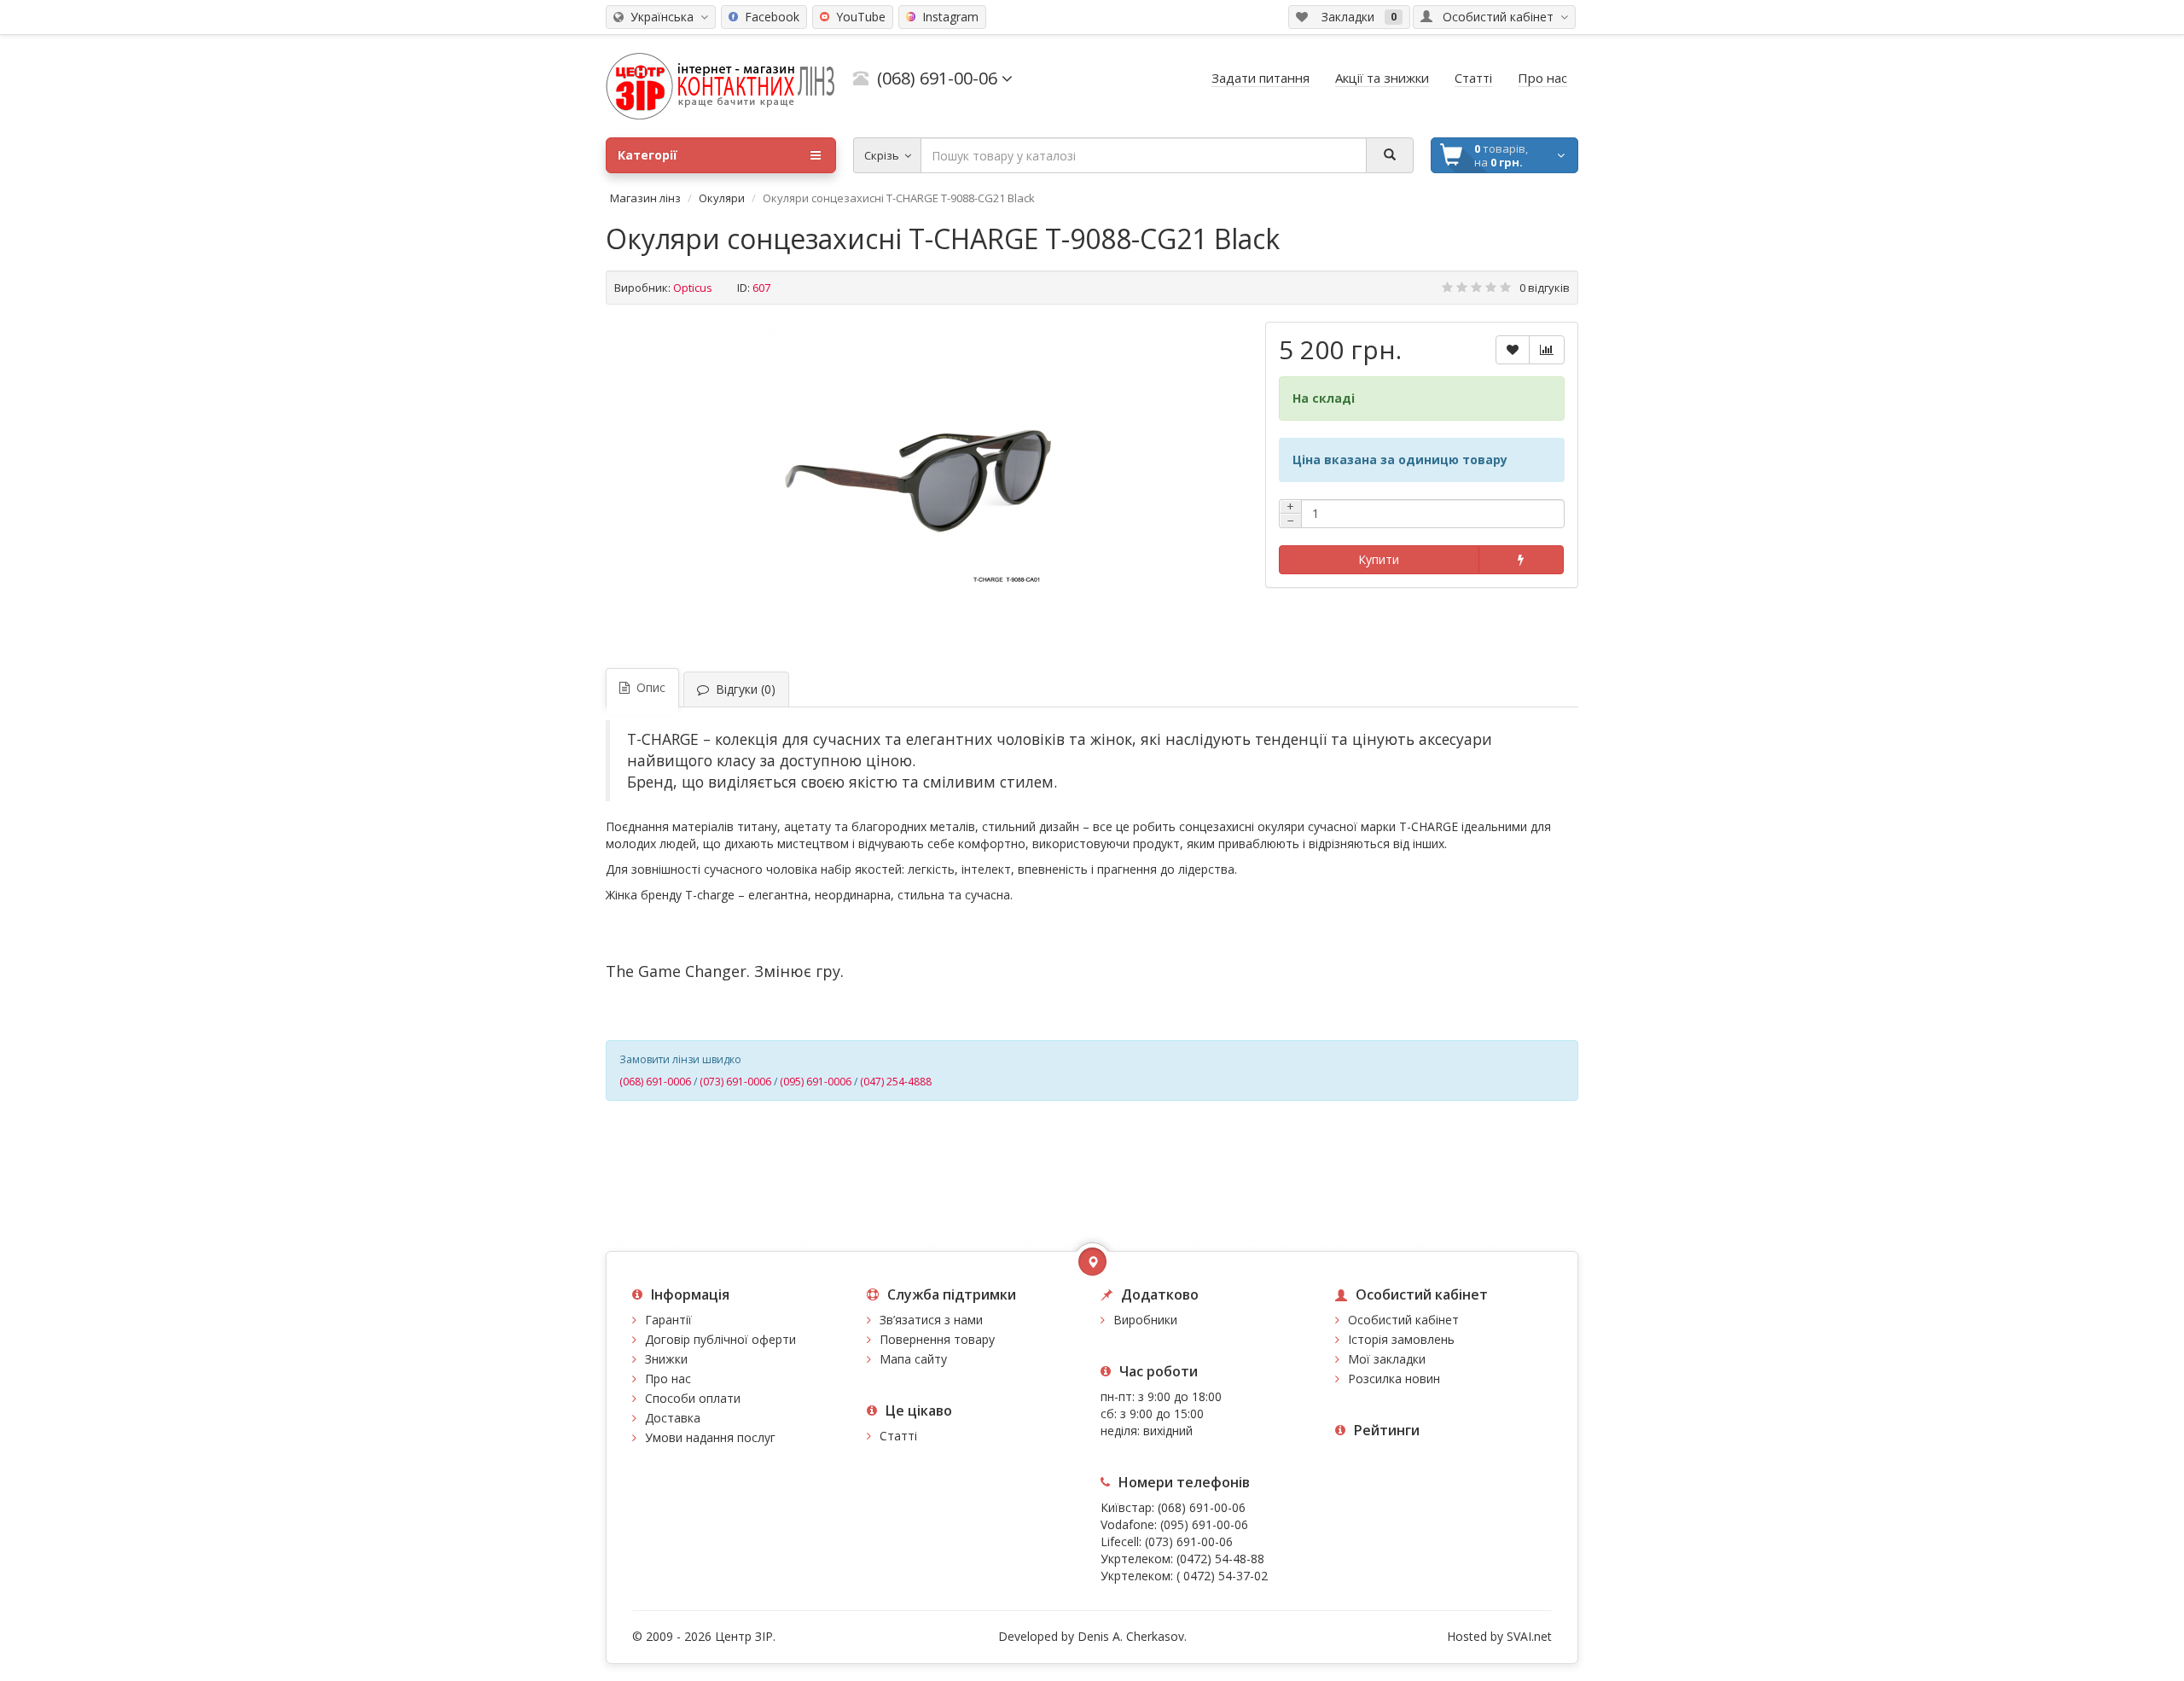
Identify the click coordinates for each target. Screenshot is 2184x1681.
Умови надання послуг (710, 1437)
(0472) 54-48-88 (1220, 1559)
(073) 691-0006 (735, 1082)
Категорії (648, 155)
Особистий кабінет (1403, 1320)
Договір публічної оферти (720, 1339)
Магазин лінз (645, 198)
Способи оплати (693, 1398)
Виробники (1145, 1320)
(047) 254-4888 (896, 1082)
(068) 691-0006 (655, 1082)
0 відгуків (1545, 288)
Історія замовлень (1401, 1339)
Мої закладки (1387, 1359)
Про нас (668, 1379)
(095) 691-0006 (816, 1082)
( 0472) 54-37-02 (1222, 1576)
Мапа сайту (913, 1359)
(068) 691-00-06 (1202, 1507)
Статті (898, 1436)
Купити (1379, 559)
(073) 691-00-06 (1189, 1541)
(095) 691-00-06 (1204, 1524)
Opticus (693, 288)
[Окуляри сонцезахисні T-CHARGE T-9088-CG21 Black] (927, 484)
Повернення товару (937, 1339)
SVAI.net (1529, 1636)
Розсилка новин (1394, 1379)
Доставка (673, 1418)
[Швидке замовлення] (1521, 560)
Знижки (666, 1359)
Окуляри (722, 198)
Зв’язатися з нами (931, 1320)
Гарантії (668, 1320)
